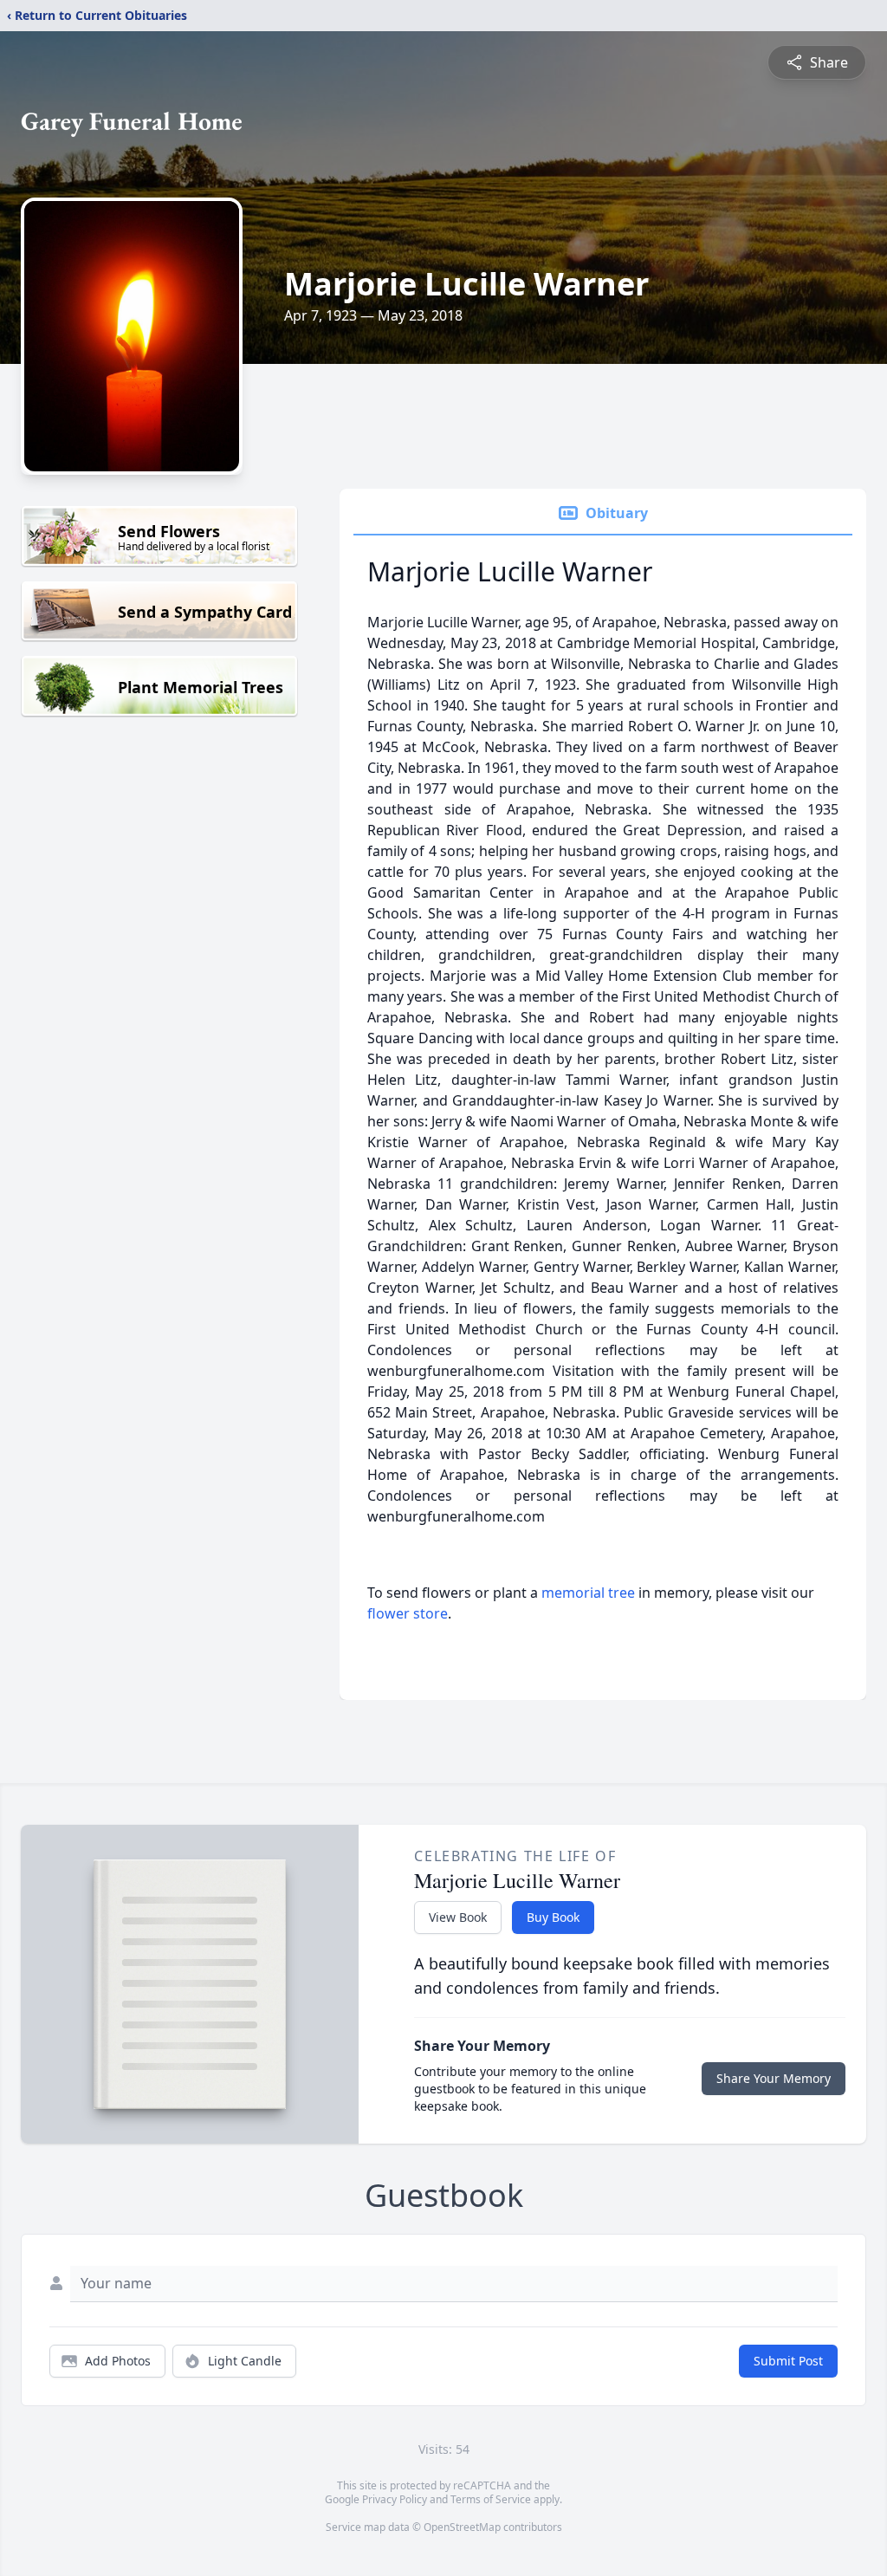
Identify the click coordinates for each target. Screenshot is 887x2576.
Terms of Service (491, 2499)
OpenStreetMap (462, 2527)
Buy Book (553, 1917)
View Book (458, 1917)
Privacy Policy (395, 2499)
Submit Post (788, 2361)
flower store (408, 1613)
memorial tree (588, 1593)
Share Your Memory (774, 2078)
